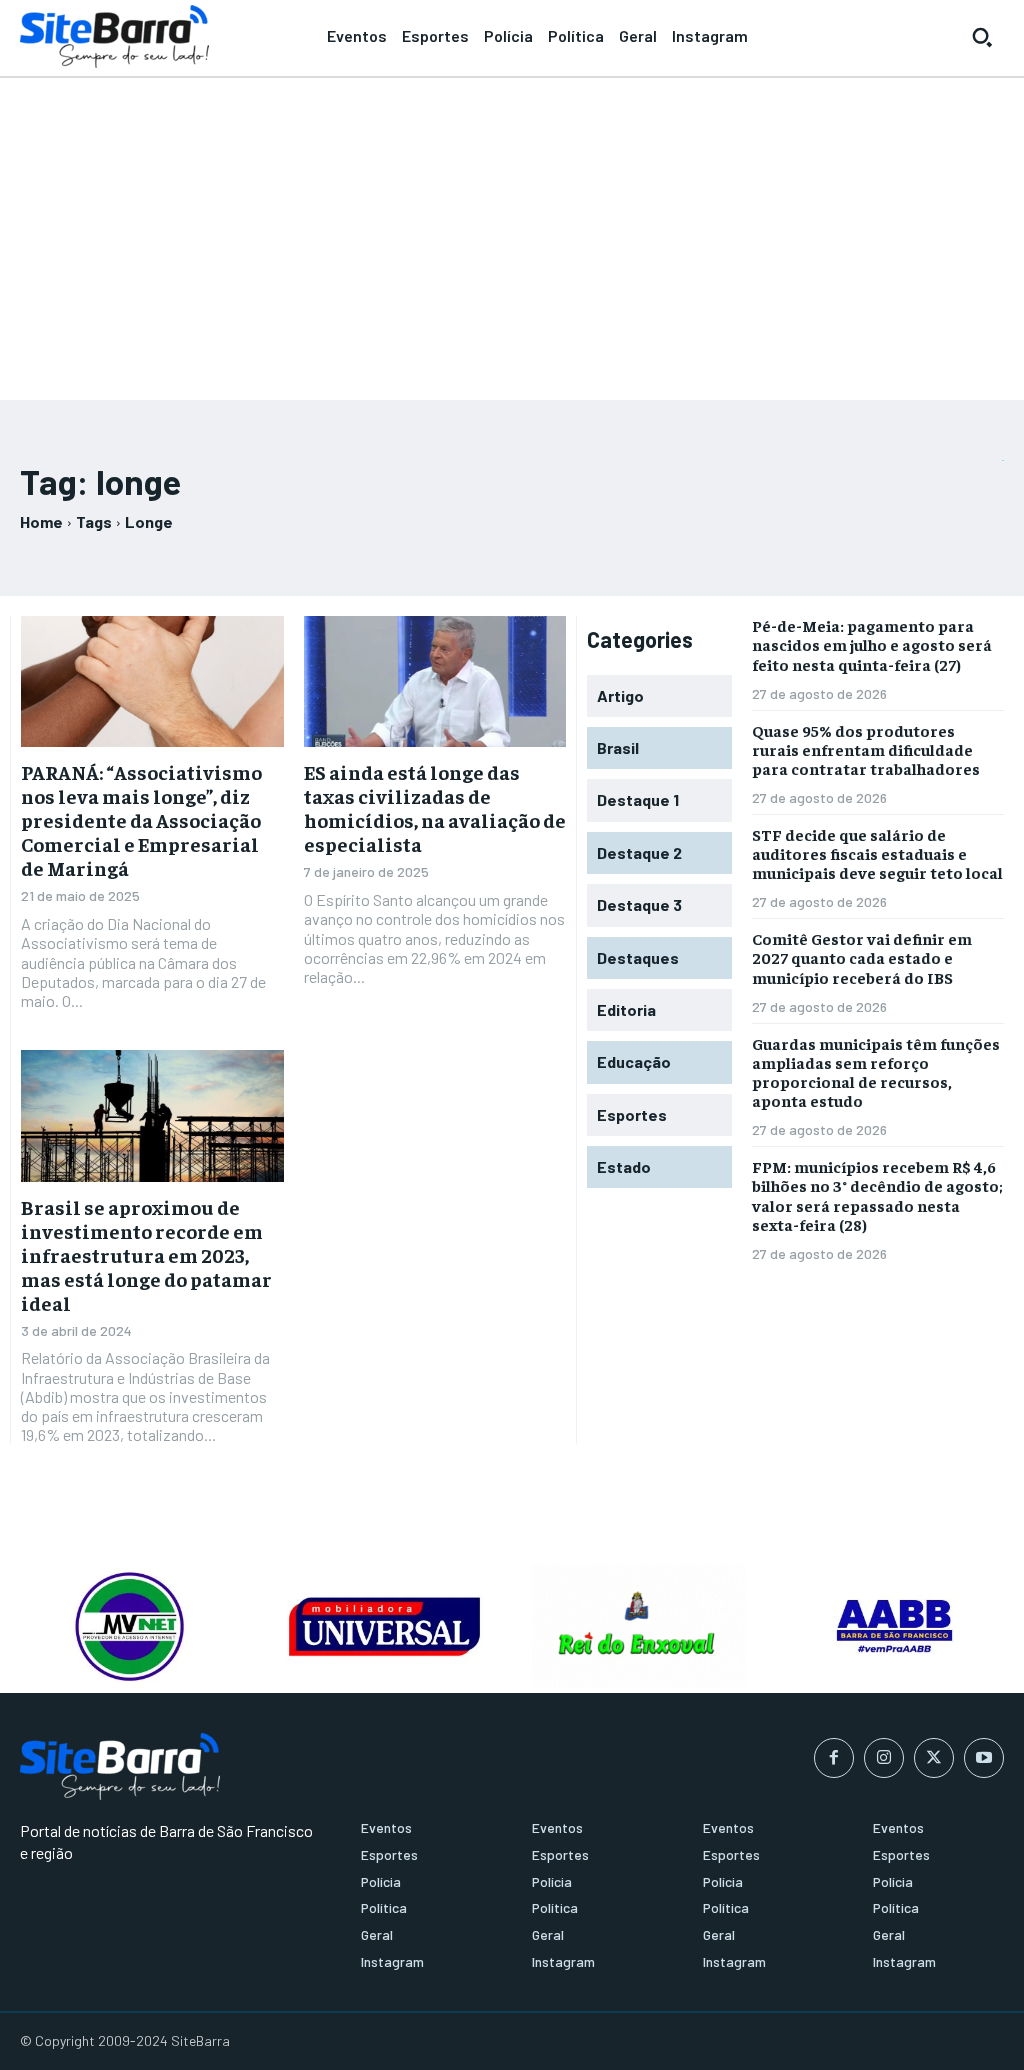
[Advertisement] (512, 230)
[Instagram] (884, 1758)
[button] (982, 37)
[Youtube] (984, 1758)
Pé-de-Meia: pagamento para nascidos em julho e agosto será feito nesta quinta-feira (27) (872, 644)
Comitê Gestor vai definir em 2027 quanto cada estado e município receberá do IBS (862, 957)
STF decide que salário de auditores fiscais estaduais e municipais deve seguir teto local (877, 853)
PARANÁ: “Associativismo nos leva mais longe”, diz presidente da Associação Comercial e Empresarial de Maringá (141, 819)
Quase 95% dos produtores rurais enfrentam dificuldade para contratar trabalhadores (866, 749)
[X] (934, 1758)
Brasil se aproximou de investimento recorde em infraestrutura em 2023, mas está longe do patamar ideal (146, 1254)
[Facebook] (834, 1758)
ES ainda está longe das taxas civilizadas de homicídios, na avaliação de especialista (435, 807)
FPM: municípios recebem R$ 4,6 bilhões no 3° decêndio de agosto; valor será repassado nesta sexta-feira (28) (877, 1195)
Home (41, 521)
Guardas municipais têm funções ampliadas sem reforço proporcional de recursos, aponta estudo (876, 1072)
